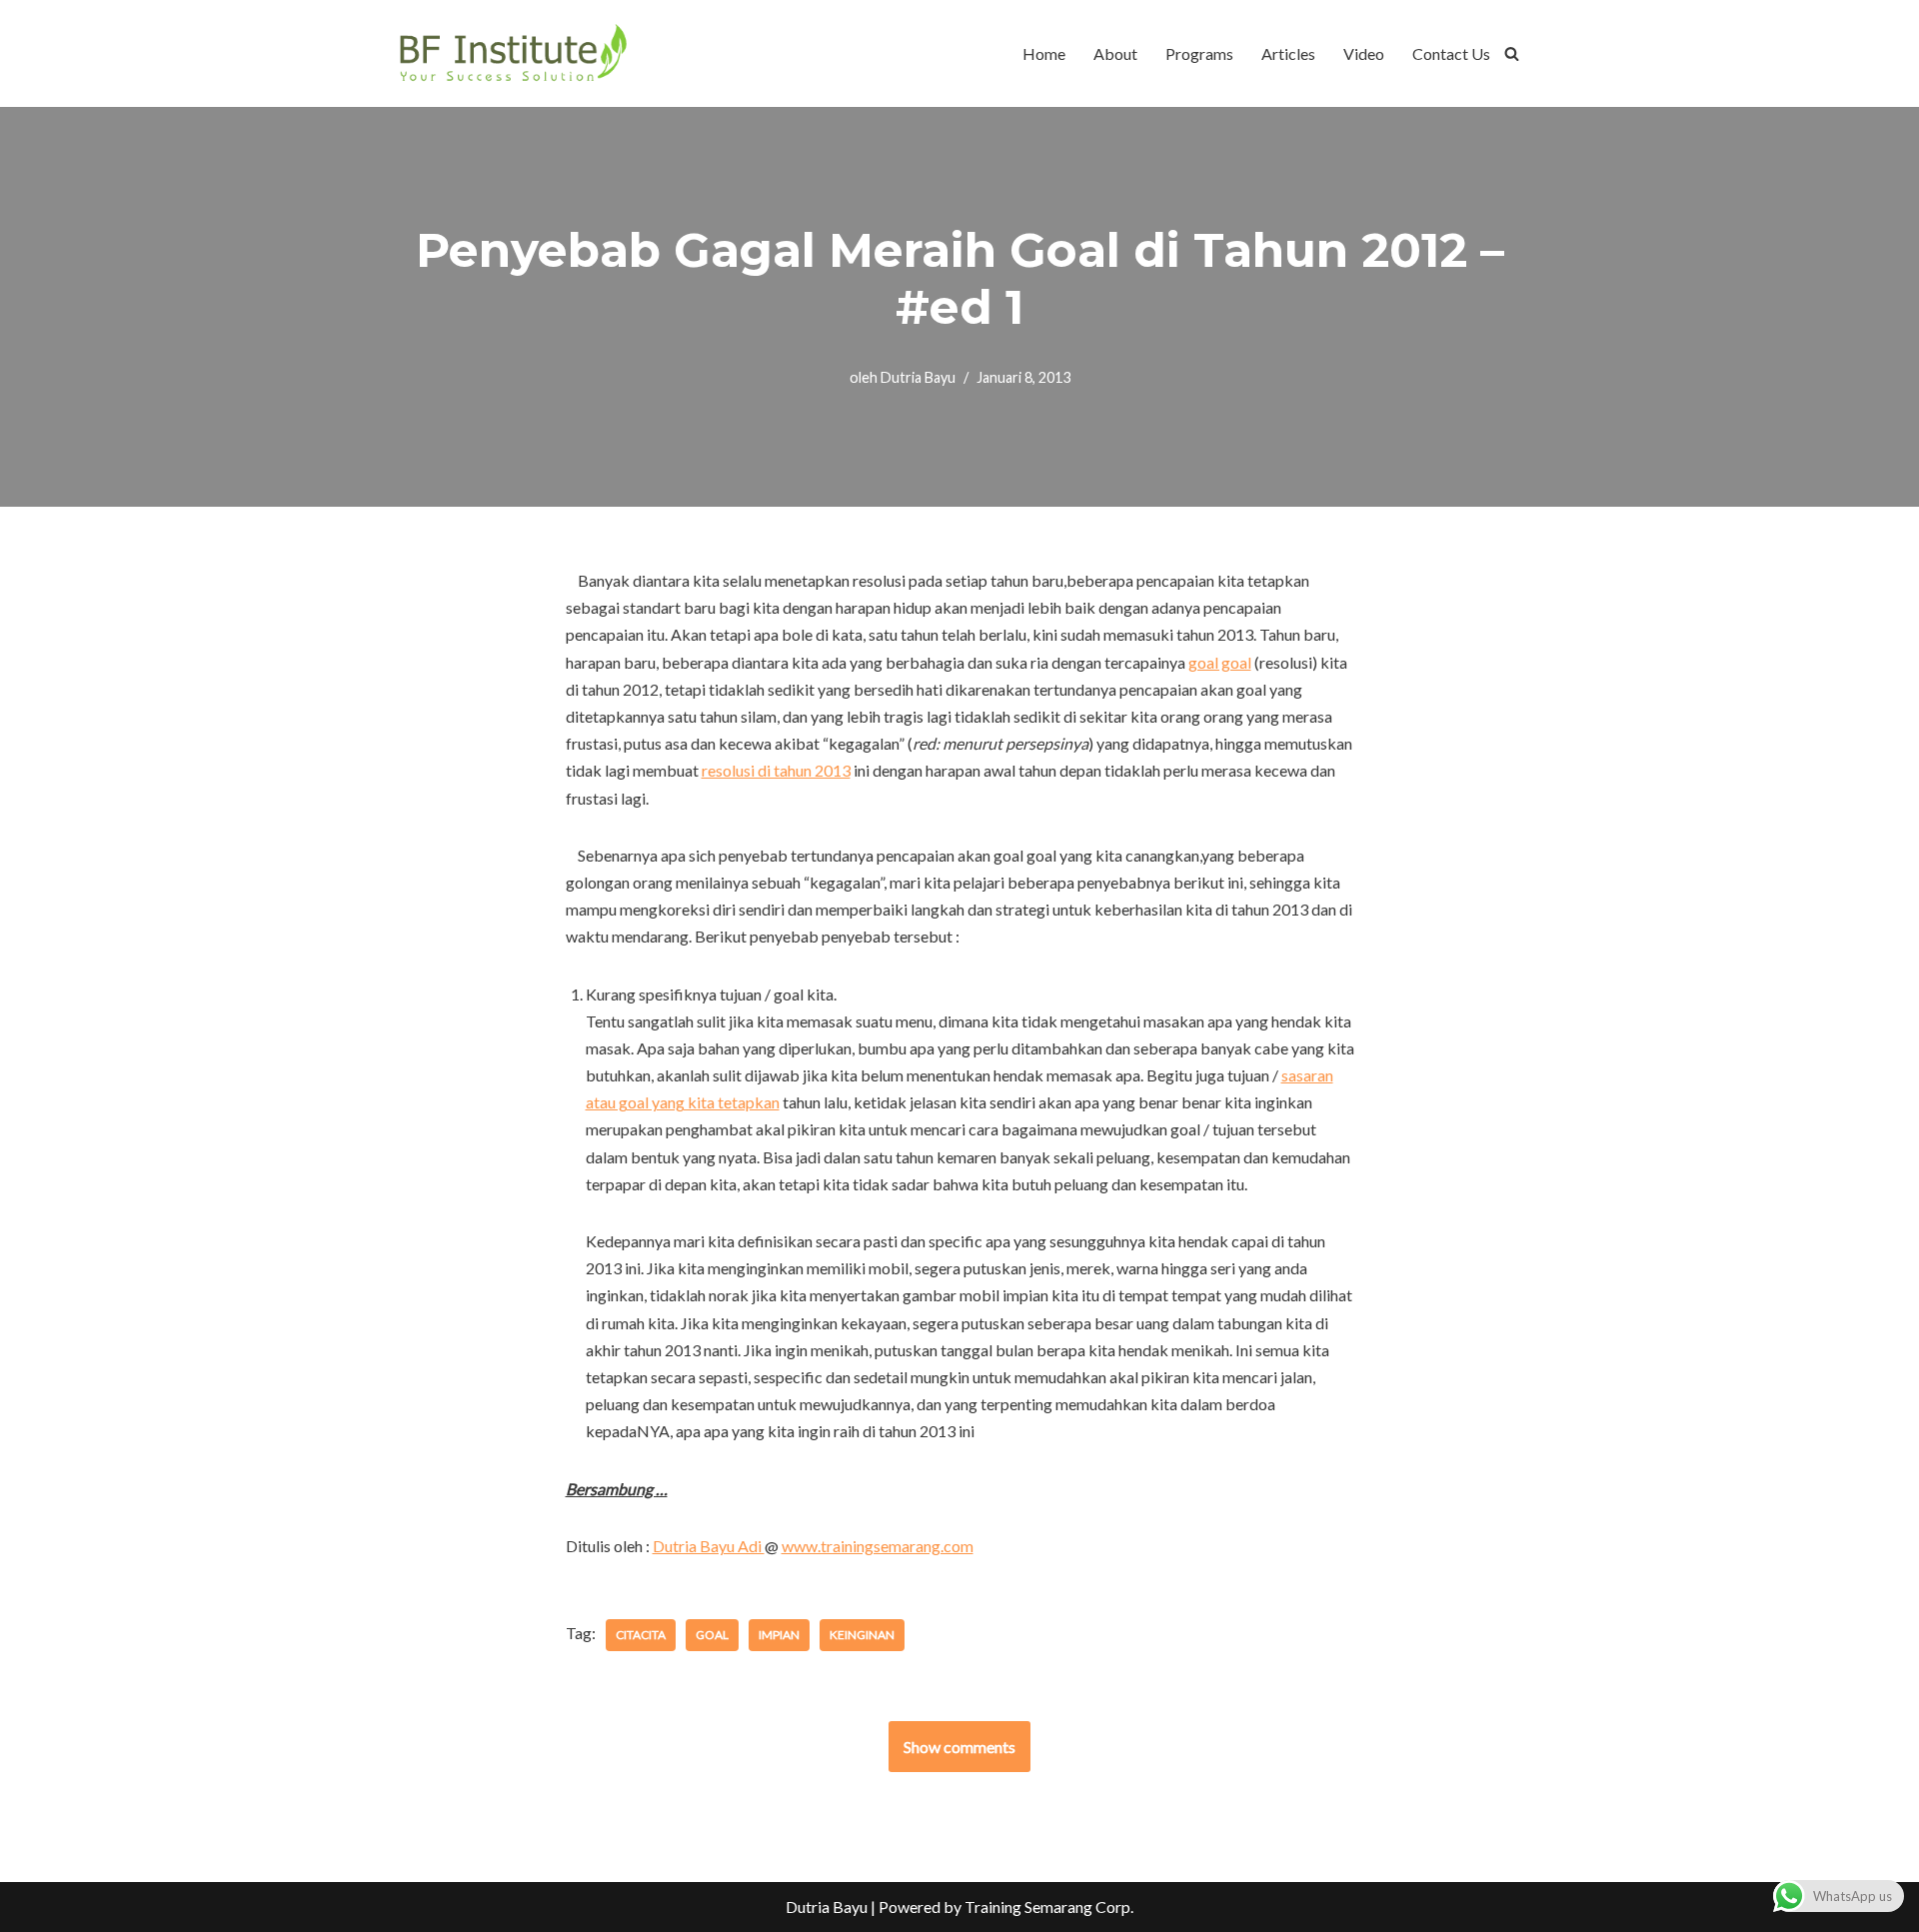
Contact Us (1451, 53)
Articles (1288, 53)
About (1115, 53)
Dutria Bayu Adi (709, 1546)
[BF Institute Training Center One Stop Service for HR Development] (512, 53)
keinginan (862, 1635)
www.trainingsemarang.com (878, 1546)
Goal (712, 1635)
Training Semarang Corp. (1049, 1907)
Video (1364, 53)
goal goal (1220, 662)
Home (1044, 53)
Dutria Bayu (918, 377)
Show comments (959, 1747)
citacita (641, 1635)
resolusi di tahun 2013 (776, 770)
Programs (1199, 53)
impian (779, 1635)
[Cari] (1512, 53)
